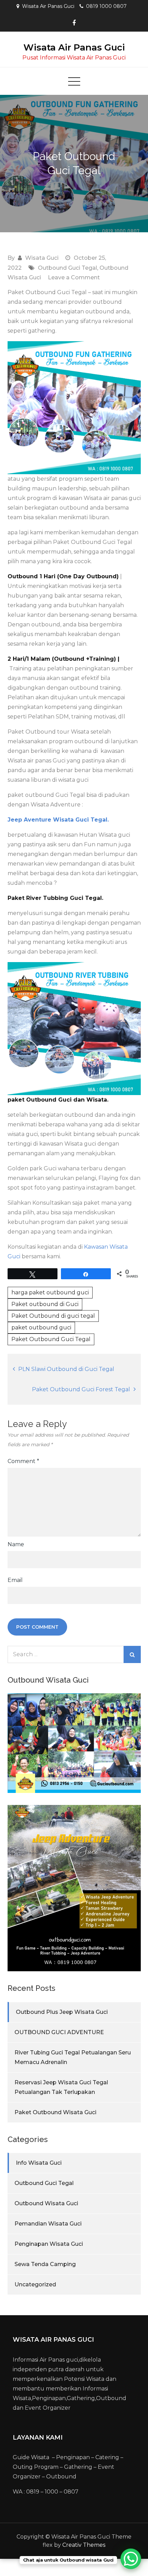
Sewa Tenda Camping (45, 2264)
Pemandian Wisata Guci (48, 2224)
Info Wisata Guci (39, 2163)
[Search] (132, 1654)
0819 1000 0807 (106, 6)
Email (15, 1580)
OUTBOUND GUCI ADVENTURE (59, 2032)
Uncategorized (35, 2284)
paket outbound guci (41, 1328)
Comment (23, 1461)
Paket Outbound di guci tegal (53, 1316)
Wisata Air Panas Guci (74, 47)
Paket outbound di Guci (45, 1304)
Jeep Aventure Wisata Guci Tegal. (58, 820)
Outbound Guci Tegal (67, 268)
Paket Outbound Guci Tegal (51, 1339)
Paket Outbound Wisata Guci (55, 2112)
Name (16, 1544)
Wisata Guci (42, 258)
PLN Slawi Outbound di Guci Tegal (66, 1369)
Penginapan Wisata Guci (49, 2244)
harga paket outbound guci (50, 1292)
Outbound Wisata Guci (46, 2203)
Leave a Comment (74, 277)
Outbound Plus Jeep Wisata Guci (62, 2012)
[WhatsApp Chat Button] (131, 2559)
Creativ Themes (84, 2545)
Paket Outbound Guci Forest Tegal (81, 1389)
